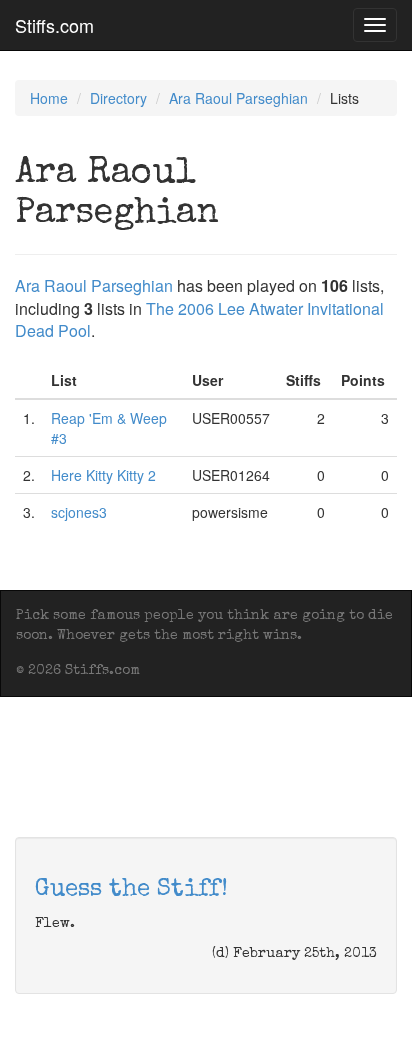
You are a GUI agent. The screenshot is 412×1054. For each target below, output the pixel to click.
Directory (118, 98)
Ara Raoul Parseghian (238, 98)
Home (49, 98)
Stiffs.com (54, 25)
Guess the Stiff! (131, 890)
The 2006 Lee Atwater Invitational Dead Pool (199, 319)
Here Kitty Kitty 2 (103, 475)
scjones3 (79, 512)
